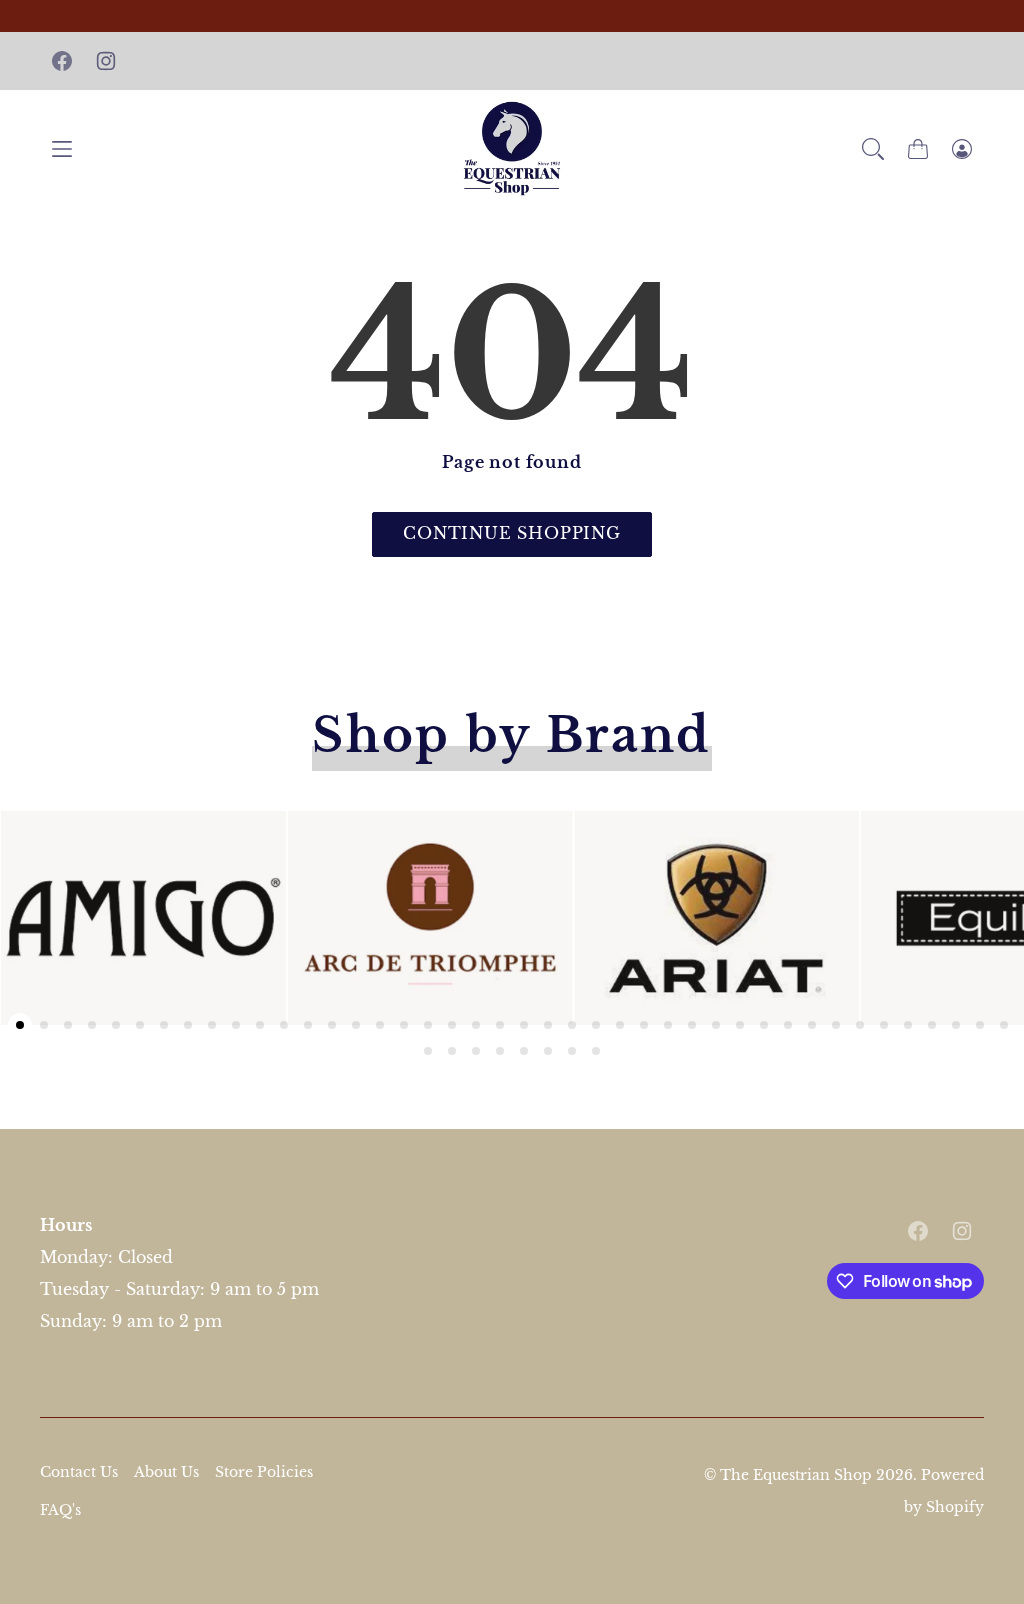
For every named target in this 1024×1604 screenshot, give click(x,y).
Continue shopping (512, 533)
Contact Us (79, 1472)
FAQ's (60, 1510)
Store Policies (264, 1472)
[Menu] (62, 148)
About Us (166, 1472)
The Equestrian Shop (798, 1475)
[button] (873, 149)
